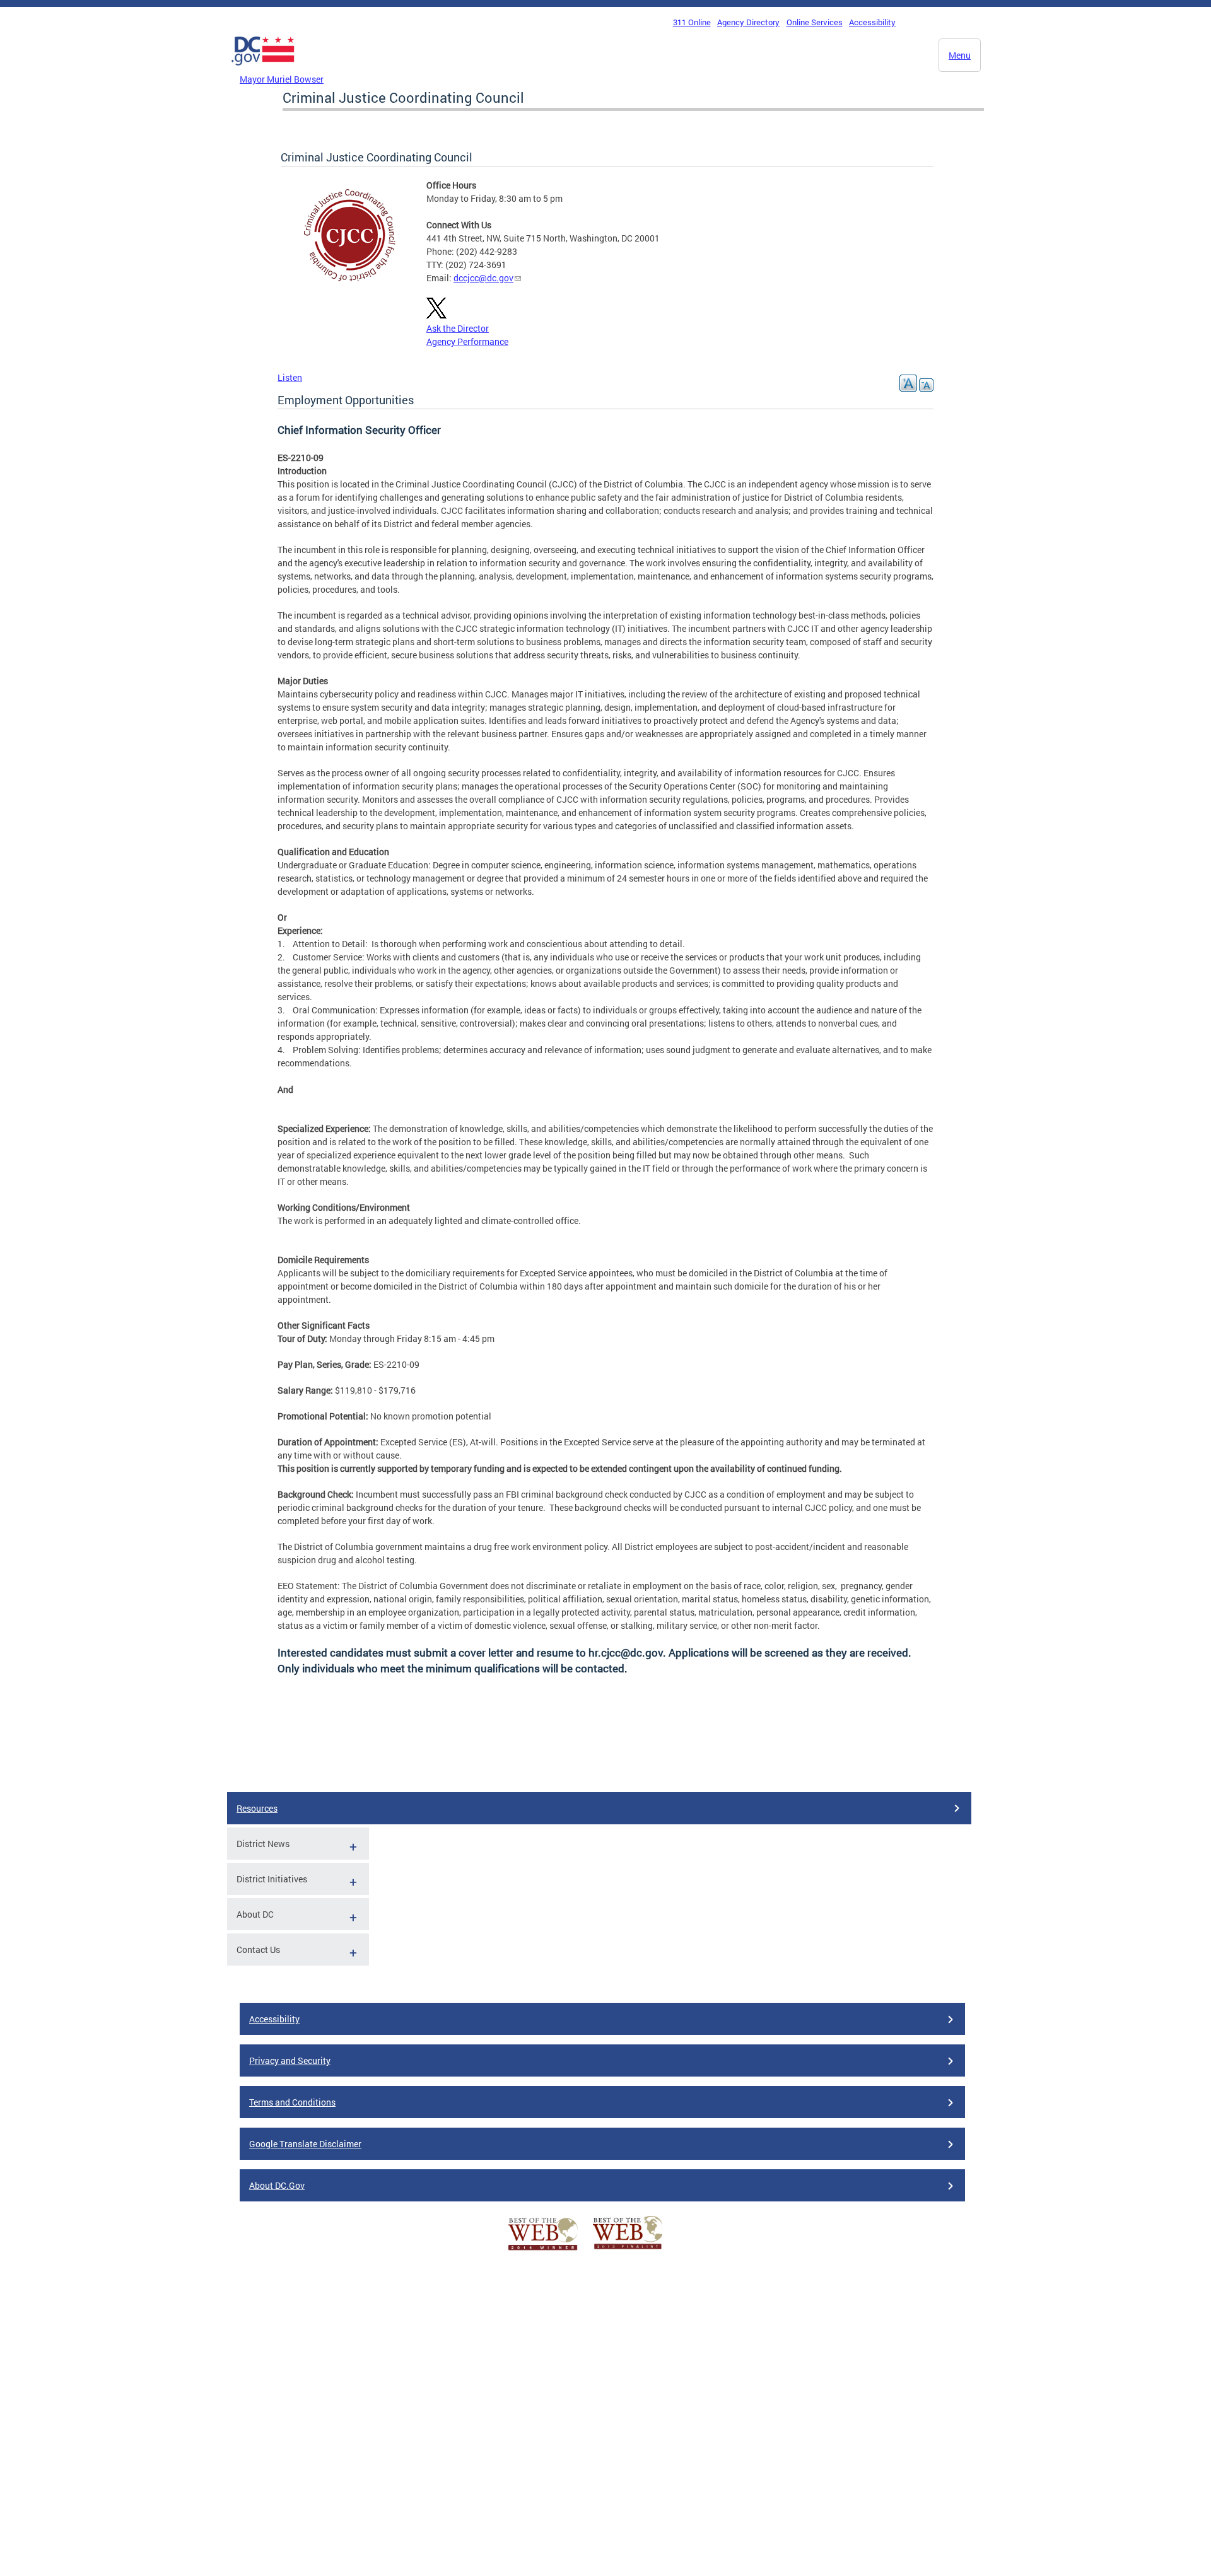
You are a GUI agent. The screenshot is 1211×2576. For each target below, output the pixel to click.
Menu (960, 55)
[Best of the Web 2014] (543, 2250)
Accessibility (872, 22)
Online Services (815, 22)
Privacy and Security (290, 2060)
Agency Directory (748, 22)
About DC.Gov (277, 2185)
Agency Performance (467, 341)
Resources (257, 1808)
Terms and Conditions (292, 2102)
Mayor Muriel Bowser (282, 79)
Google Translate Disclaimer (305, 2144)
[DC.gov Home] (263, 69)
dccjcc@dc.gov (483, 278)
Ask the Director (458, 328)
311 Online (692, 22)
